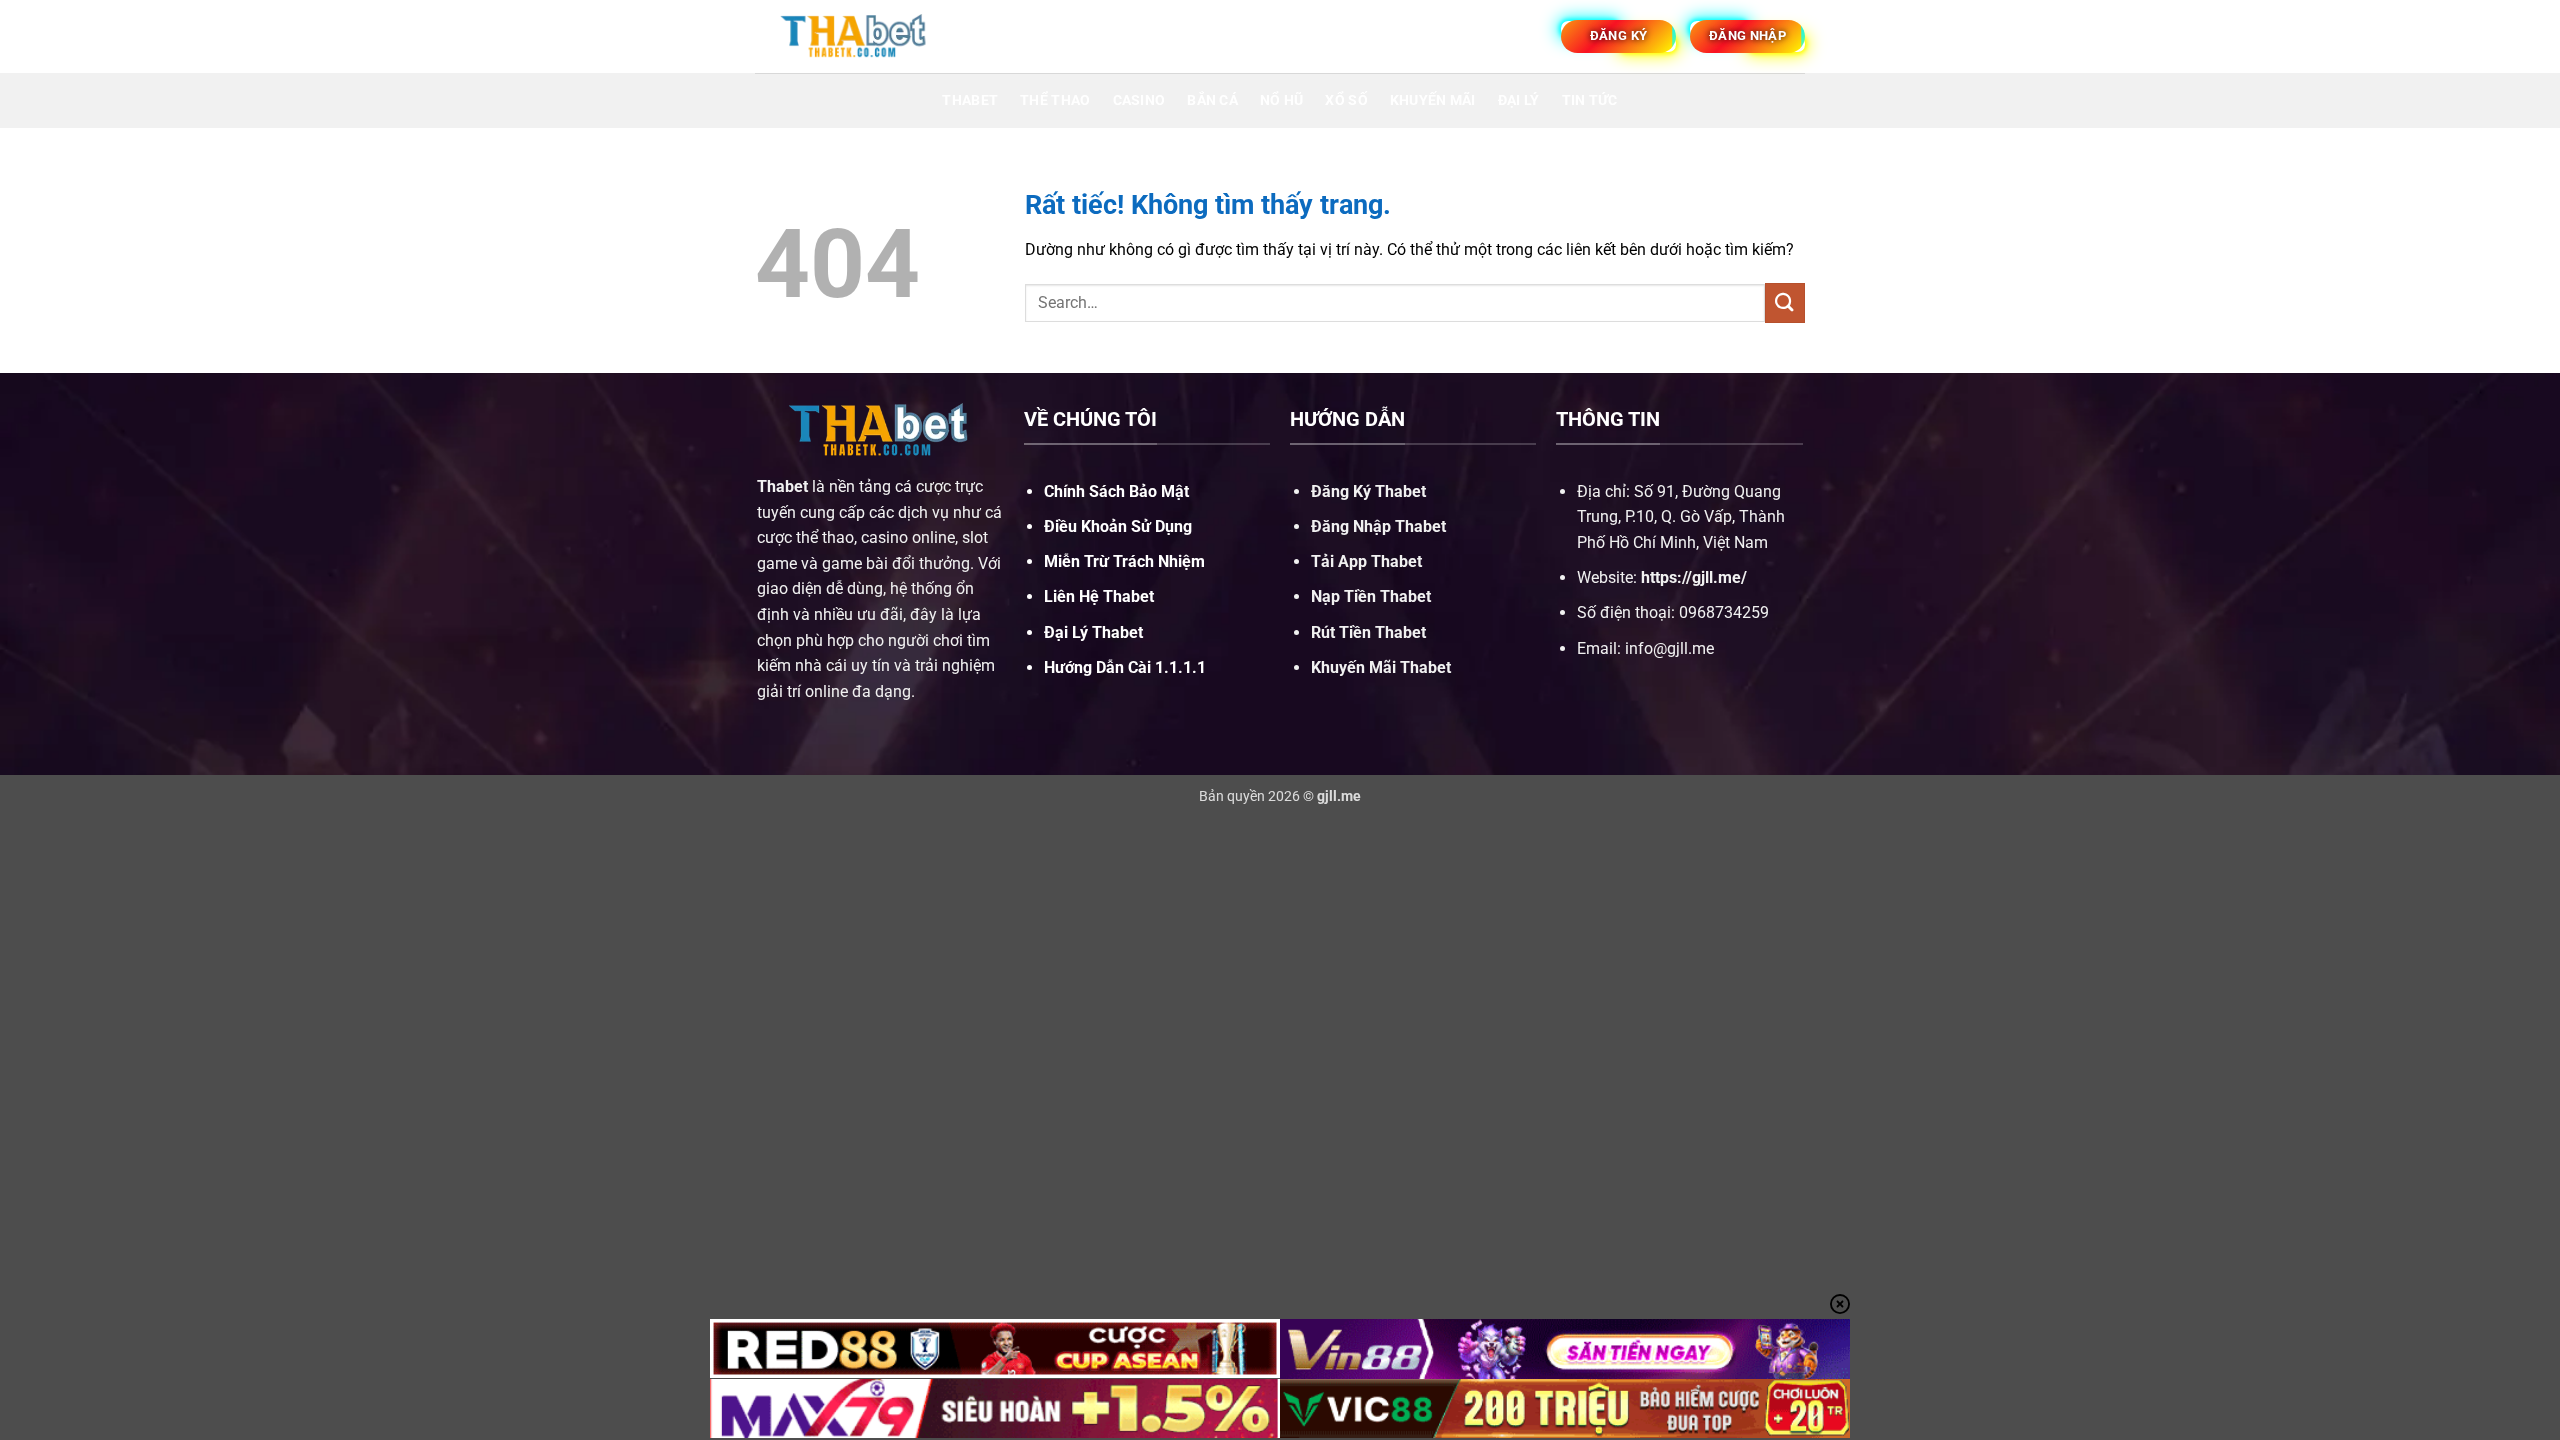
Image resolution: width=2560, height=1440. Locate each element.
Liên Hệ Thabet (1099, 596)
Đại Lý (1519, 100)
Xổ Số (1346, 100)
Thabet (970, 100)
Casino (1139, 100)
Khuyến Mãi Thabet (1381, 667)
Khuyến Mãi (1433, 100)
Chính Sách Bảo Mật (1116, 491)
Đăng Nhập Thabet (1378, 526)
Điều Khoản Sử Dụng (1118, 526)
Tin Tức (1590, 100)
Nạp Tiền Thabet (1371, 596)
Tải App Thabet (1366, 561)
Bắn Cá (1212, 100)
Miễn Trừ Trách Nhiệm (1124, 561)
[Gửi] (1785, 302)
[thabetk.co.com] (855, 36)
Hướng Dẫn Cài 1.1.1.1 (1125, 667)
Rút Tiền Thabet (1368, 632)
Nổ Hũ (1281, 100)
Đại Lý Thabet (1093, 632)
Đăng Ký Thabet (1368, 491)
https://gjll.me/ (1694, 577)
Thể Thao (1055, 100)
